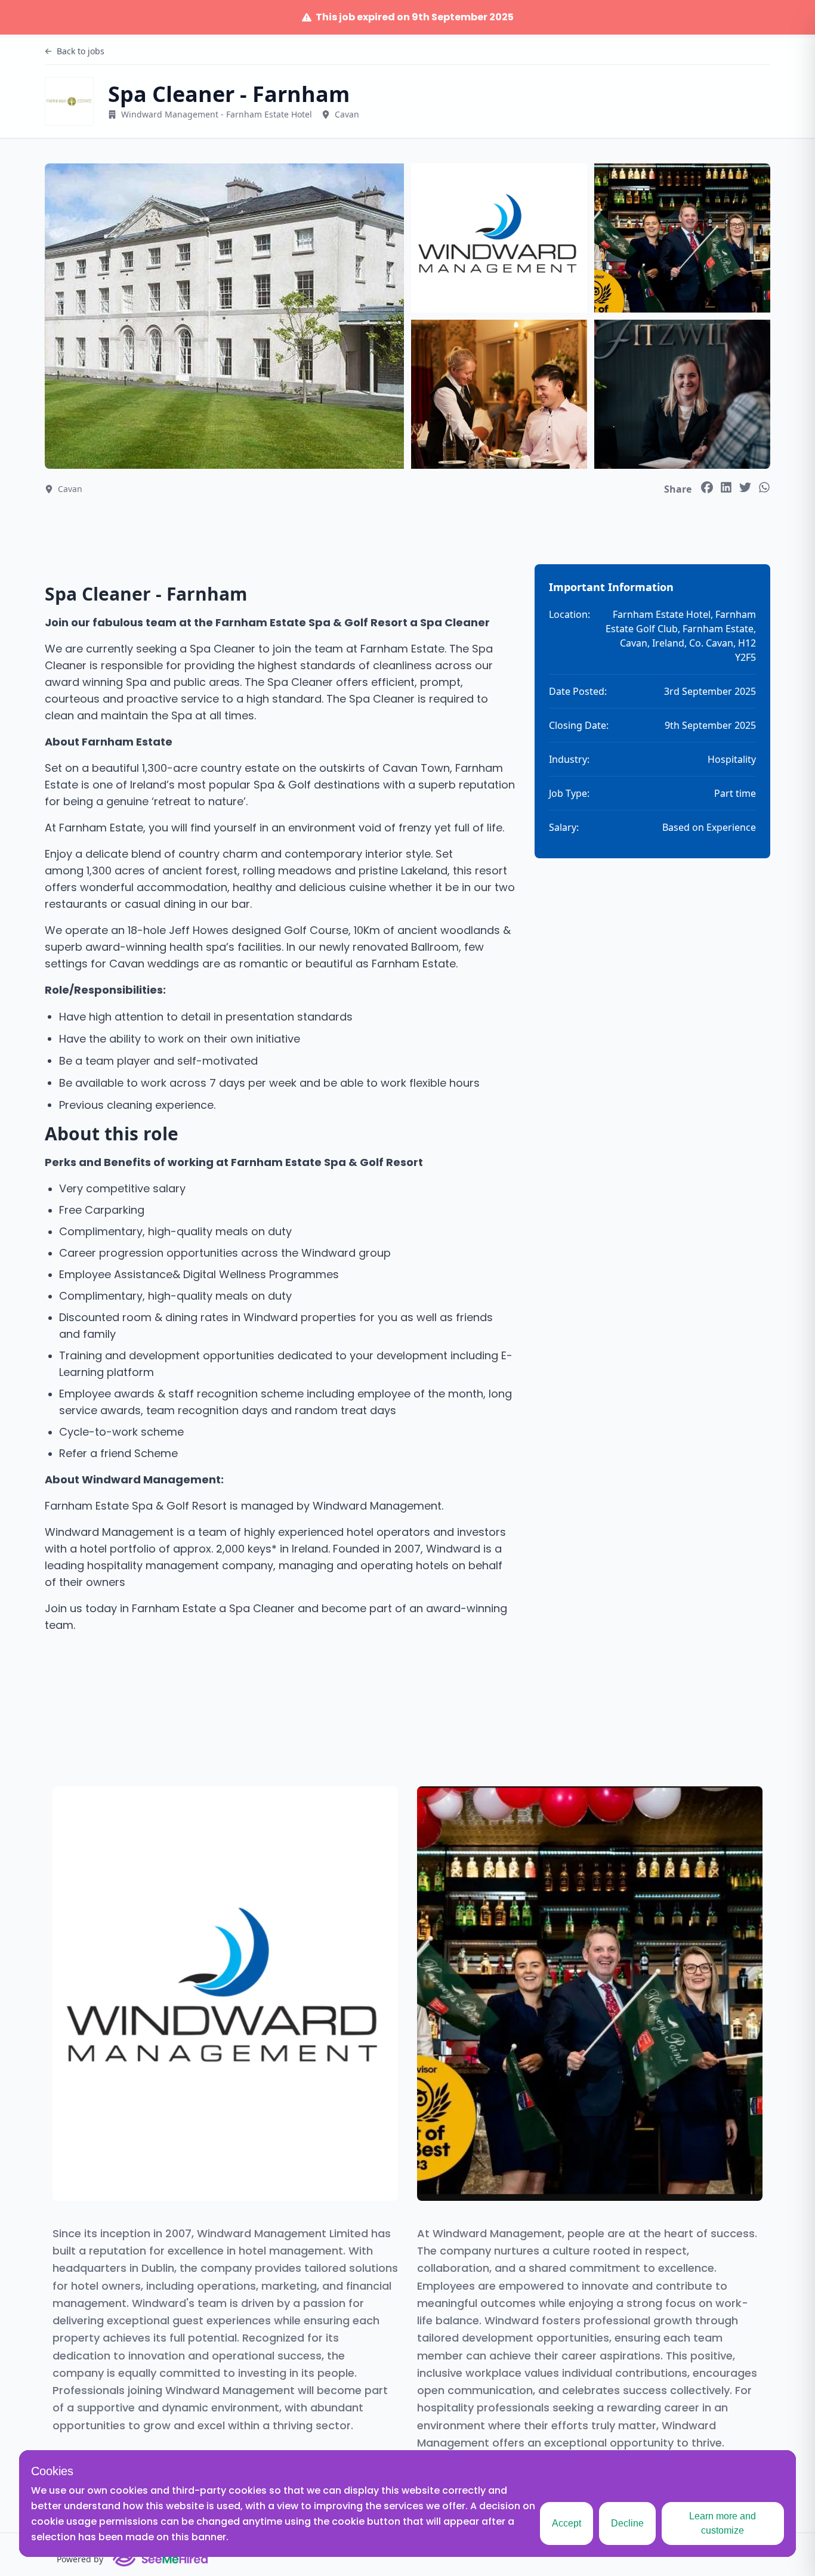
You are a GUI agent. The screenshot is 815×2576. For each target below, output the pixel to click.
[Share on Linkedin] (726, 487)
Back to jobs (81, 51)
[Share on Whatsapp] (764, 487)
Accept (567, 2523)
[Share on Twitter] (745, 487)
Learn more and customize (723, 2523)
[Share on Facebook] (707, 487)
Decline (627, 2523)
